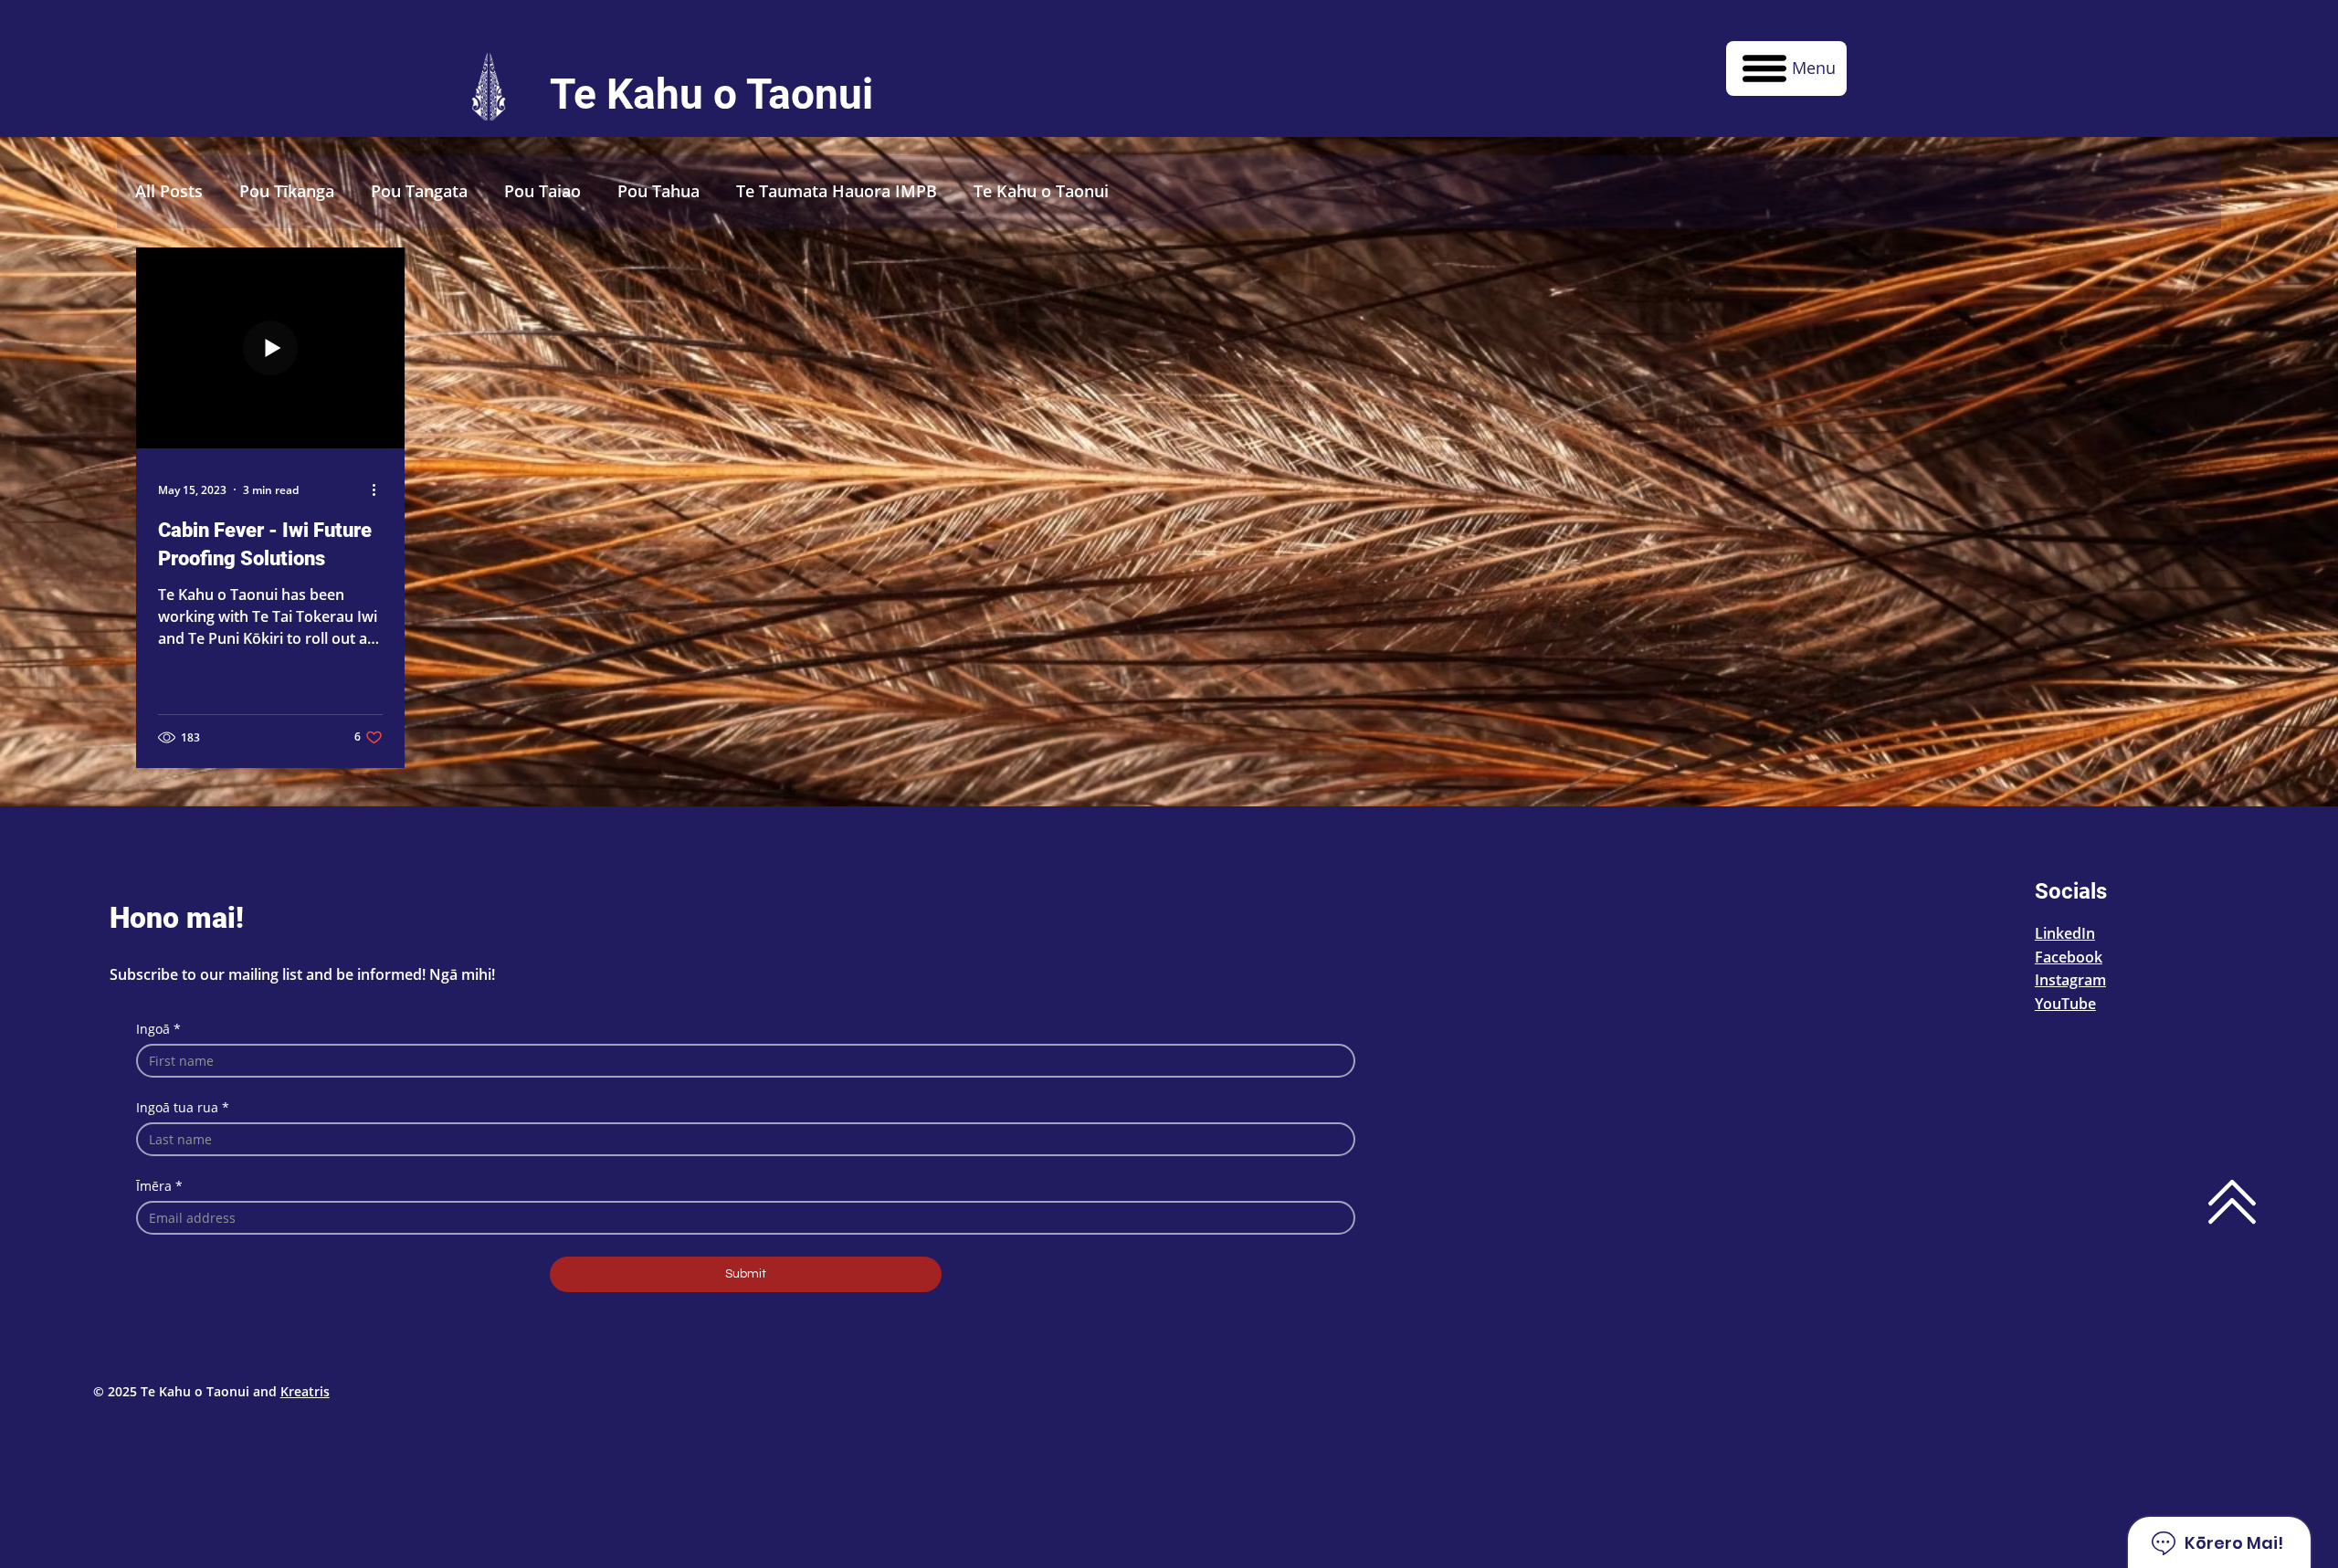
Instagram (2070, 980)
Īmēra (159, 1186)
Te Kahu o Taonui (1041, 191)
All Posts (169, 191)
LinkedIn (2065, 933)
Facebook (2069, 957)
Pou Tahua (658, 191)
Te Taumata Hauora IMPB (837, 191)
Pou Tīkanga (287, 191)
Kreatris (305, 1391)
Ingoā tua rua (183, 1107)
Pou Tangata (419, 191)
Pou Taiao (542, 191)
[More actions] (380, 489)
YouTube (2065, 1004)
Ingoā (158, 1029)
